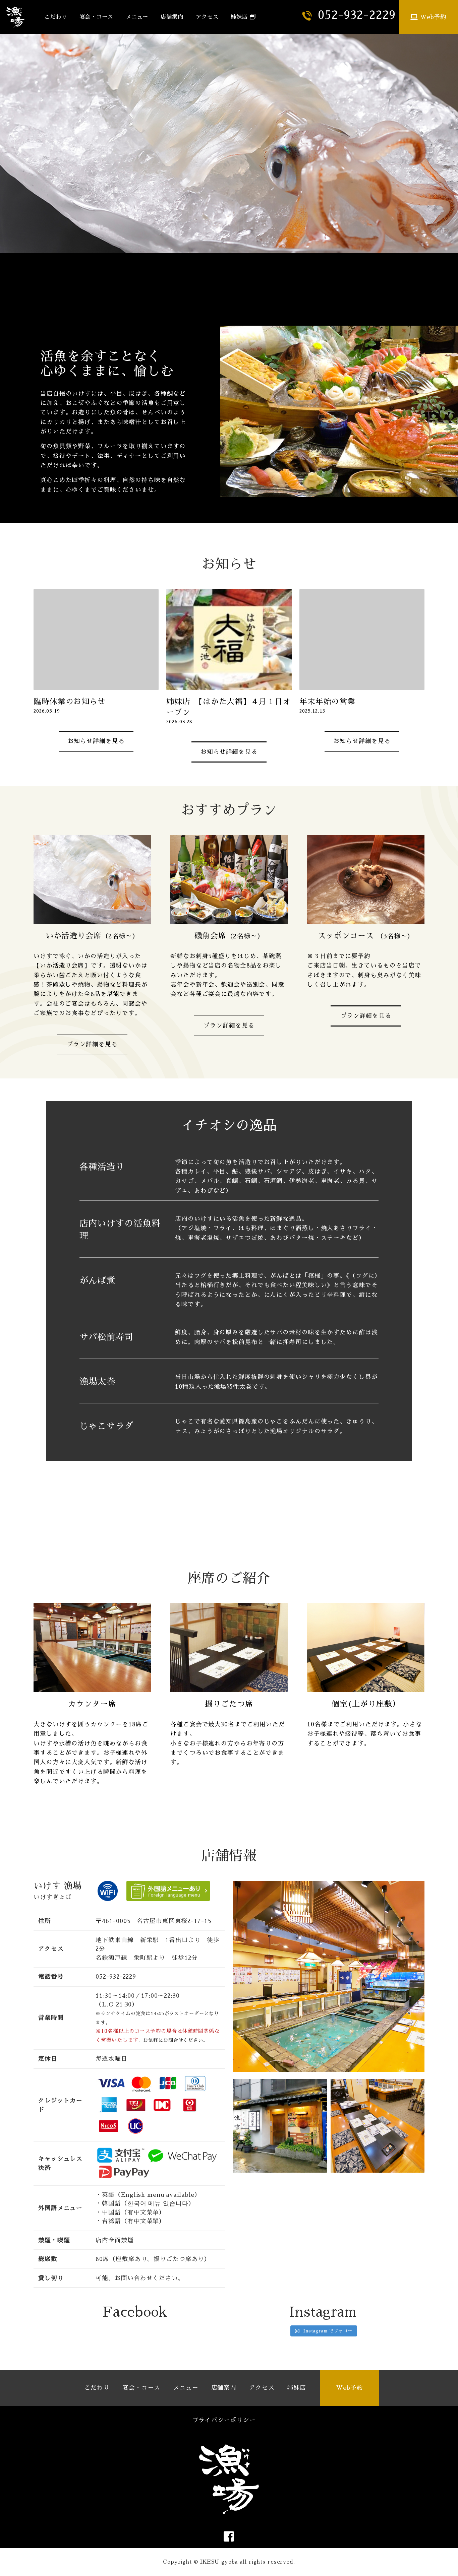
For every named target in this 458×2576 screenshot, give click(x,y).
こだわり (56, 17)
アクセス (207, 17)
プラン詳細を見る (92, 1044)
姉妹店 (240, 17)
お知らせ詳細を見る (96, 741)
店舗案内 (172, 17)
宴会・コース (96, 17)
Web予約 (432, 17)
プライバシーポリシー (224, 2420)
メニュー (137, 17)
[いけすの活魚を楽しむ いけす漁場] (22, 17)
